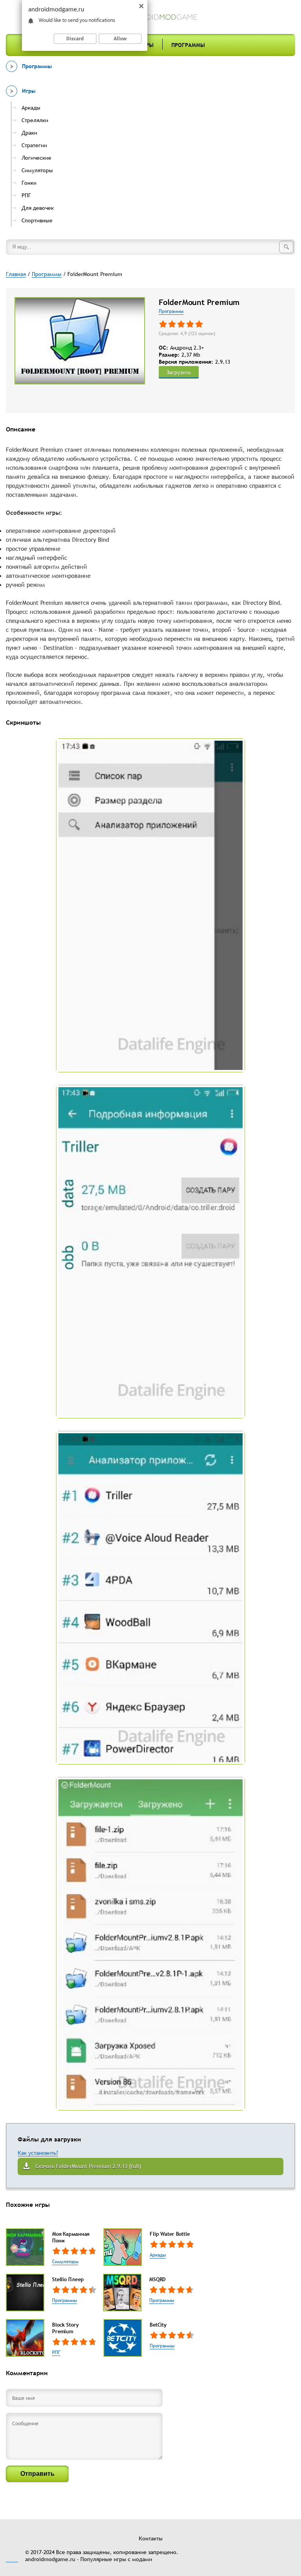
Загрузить (179, 372)
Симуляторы (65, 2262)
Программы (188, 45)
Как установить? (38, 2153)
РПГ (56, 2352)
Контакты (151, 2538)
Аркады (158, 2255)
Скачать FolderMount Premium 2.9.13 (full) (88, 2166)
